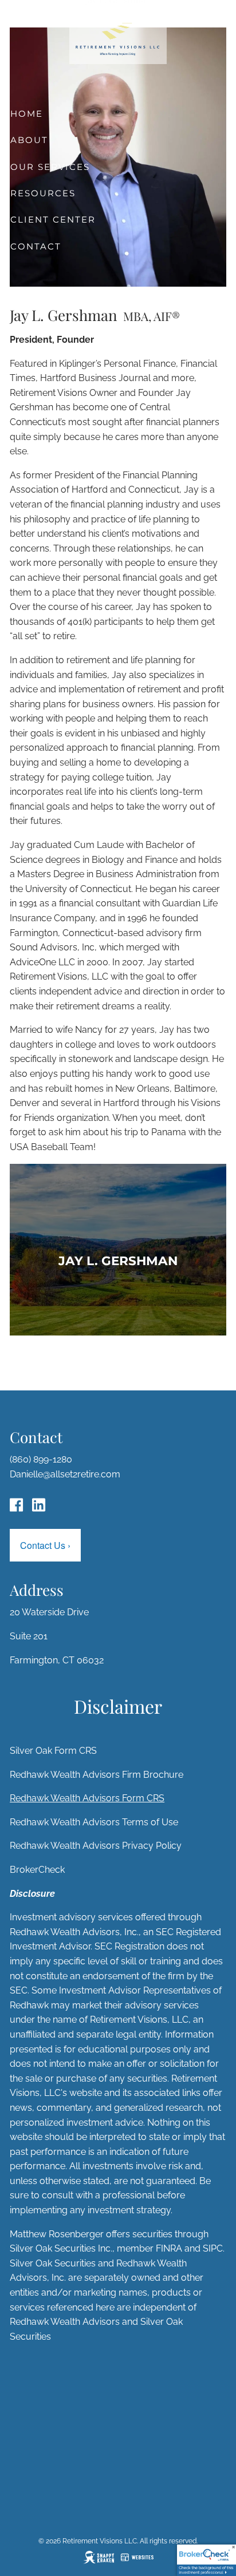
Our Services (50, 167)
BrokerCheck (37, 1870)
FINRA (169, 2248)
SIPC (213, 2248)
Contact (36, 246)
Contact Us (45, 1545)
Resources (43, 193)
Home (27, 114)
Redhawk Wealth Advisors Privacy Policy (96, 1846)
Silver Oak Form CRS (53, 1751)
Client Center (53, 219)
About (29, 140)
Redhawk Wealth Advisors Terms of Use (94, 1822)
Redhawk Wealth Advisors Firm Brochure (97, 1775)
